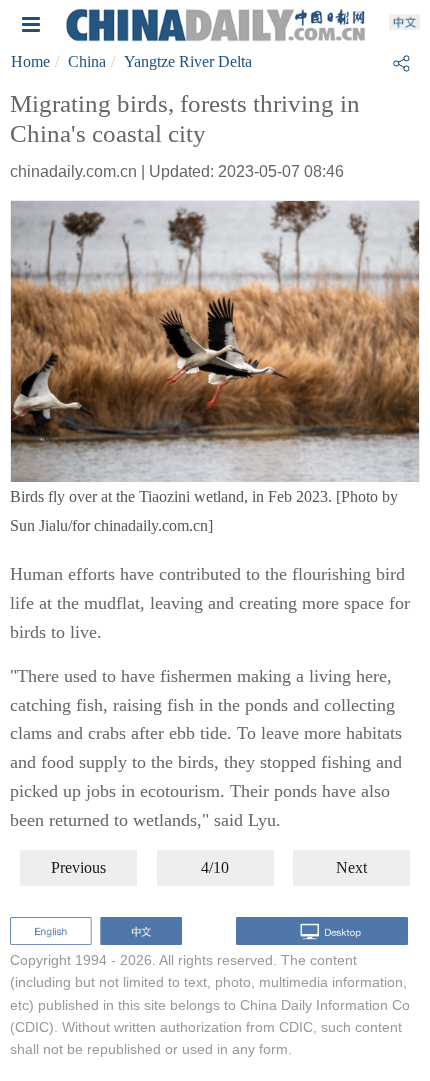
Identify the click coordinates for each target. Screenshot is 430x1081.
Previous (78, 867)
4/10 (215, 867)
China (87, 61)
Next (351, 867)
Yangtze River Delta (188, 61)
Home (30, 61)
